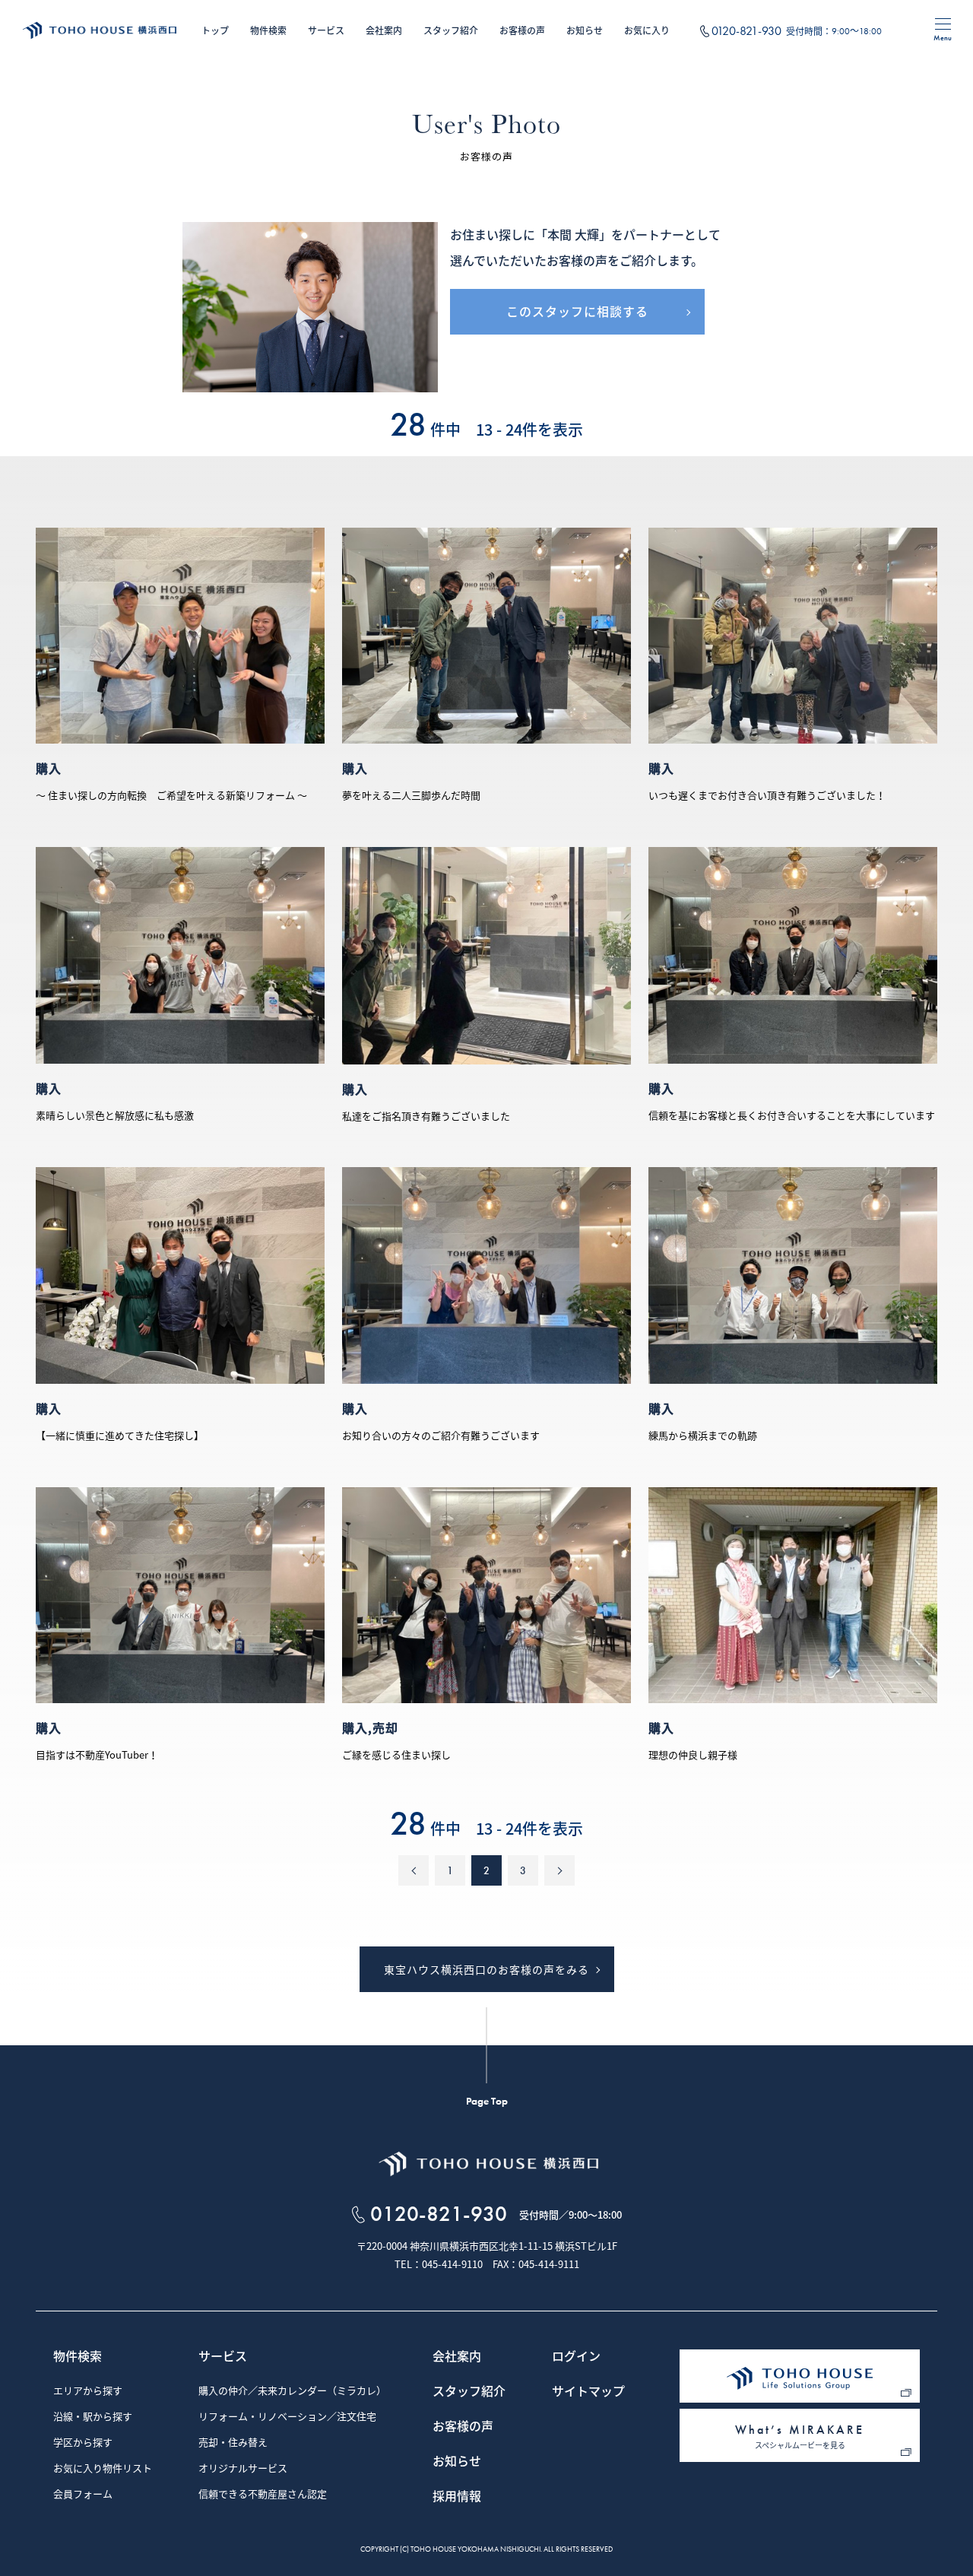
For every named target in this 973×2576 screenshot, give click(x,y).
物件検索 (268, 30)
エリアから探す (88, 2391)
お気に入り (647, 30)
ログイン (576, 2357)
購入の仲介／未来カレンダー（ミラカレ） (292, 2391)
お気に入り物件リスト (103, 2469)
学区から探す (83, 2443)
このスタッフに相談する (577, 311)
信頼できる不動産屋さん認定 (263, 2495)
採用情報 (457, 2497)
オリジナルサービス (243, 2469)
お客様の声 (522, 30)
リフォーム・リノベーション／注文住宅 (287, 2417)
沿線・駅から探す (93, 2417)
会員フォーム (83, 2495)
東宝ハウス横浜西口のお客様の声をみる (486, 1969)
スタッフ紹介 (451, 30)
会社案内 (384, 30)
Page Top (487, 2101)
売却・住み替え (233, 2443)
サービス (326, 30)
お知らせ (585, 30)
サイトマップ (588, 2392)
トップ (215, 30)
